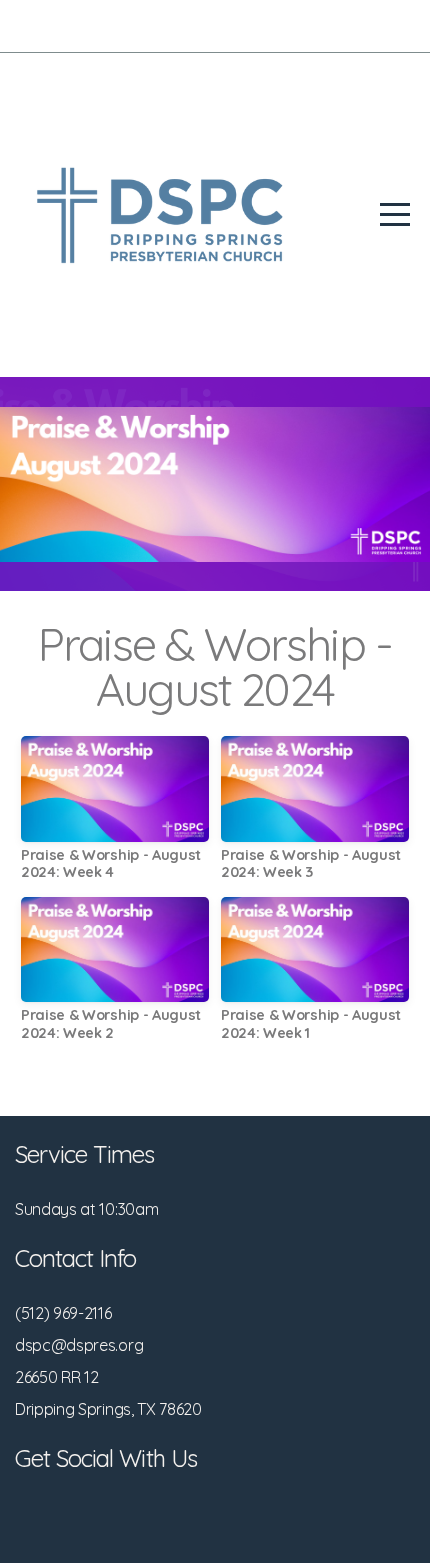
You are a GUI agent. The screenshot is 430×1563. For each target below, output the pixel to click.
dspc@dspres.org (79, 1345)
